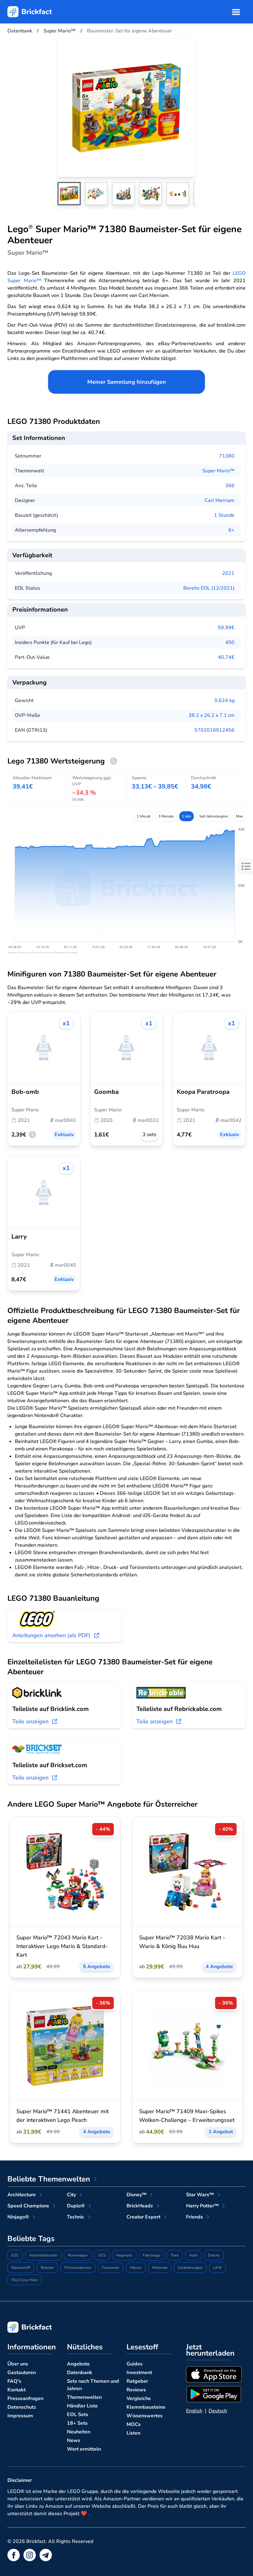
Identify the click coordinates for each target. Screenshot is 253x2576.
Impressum (20, 2416)
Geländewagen (190, 2268)
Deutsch (218, 2411)
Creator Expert (143, 2217)
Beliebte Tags (31, 2239)
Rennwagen (78, 2255)
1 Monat (143, 816)
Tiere (175, 2255)
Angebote (78, 2364)
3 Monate (166, 816)
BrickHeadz (140, 2206)
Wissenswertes (145, 2416)
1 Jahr (187, 816)
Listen (133, 2433)
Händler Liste (82, 2406)
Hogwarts (124, 2255)
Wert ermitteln (84, 2449)
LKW (218, 2268)
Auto (193, 2255)
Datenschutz (22, 2407)
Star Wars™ (200, 2195)
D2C (15, 2255)
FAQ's (14, 2381)
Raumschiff (21, 2268)
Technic (76, 2217)
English (194, 2411)
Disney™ (137, 2195)
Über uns (18, 2364)
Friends (195, 2217)
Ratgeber (137, 2381)
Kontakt (17, 2390)
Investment (139, 2373)
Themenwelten (84, 2397)
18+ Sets (77, 2423)
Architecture (22, 2195)
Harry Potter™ (202, 2206)
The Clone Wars (25, 2280)
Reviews (136, 2390)
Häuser (136, 2268)
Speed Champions (28, 2206)
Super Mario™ (218, 471)
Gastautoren (22, 2373)
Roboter (47, 2268)
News (74, 2440)
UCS (102, 2255)
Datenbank (80, 2373)
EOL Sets (78, 2415)
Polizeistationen (78, 2268)
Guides (135, 2364)
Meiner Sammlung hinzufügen (127, 382)
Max (239, 816)
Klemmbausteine (146, 2407)
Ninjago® (18, 2217)
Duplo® (76, 2206)
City (71, 2195)
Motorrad (160, 2268)
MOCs (134, 2424)
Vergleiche (139, 2398)
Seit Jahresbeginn (214, 816)
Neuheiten (79, 2432)
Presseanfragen (25, 2398)
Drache (214, 2255)
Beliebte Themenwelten (49, 2179)
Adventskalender (43, 2255)
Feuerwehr (111, 2268)
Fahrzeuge (151, 2255)
